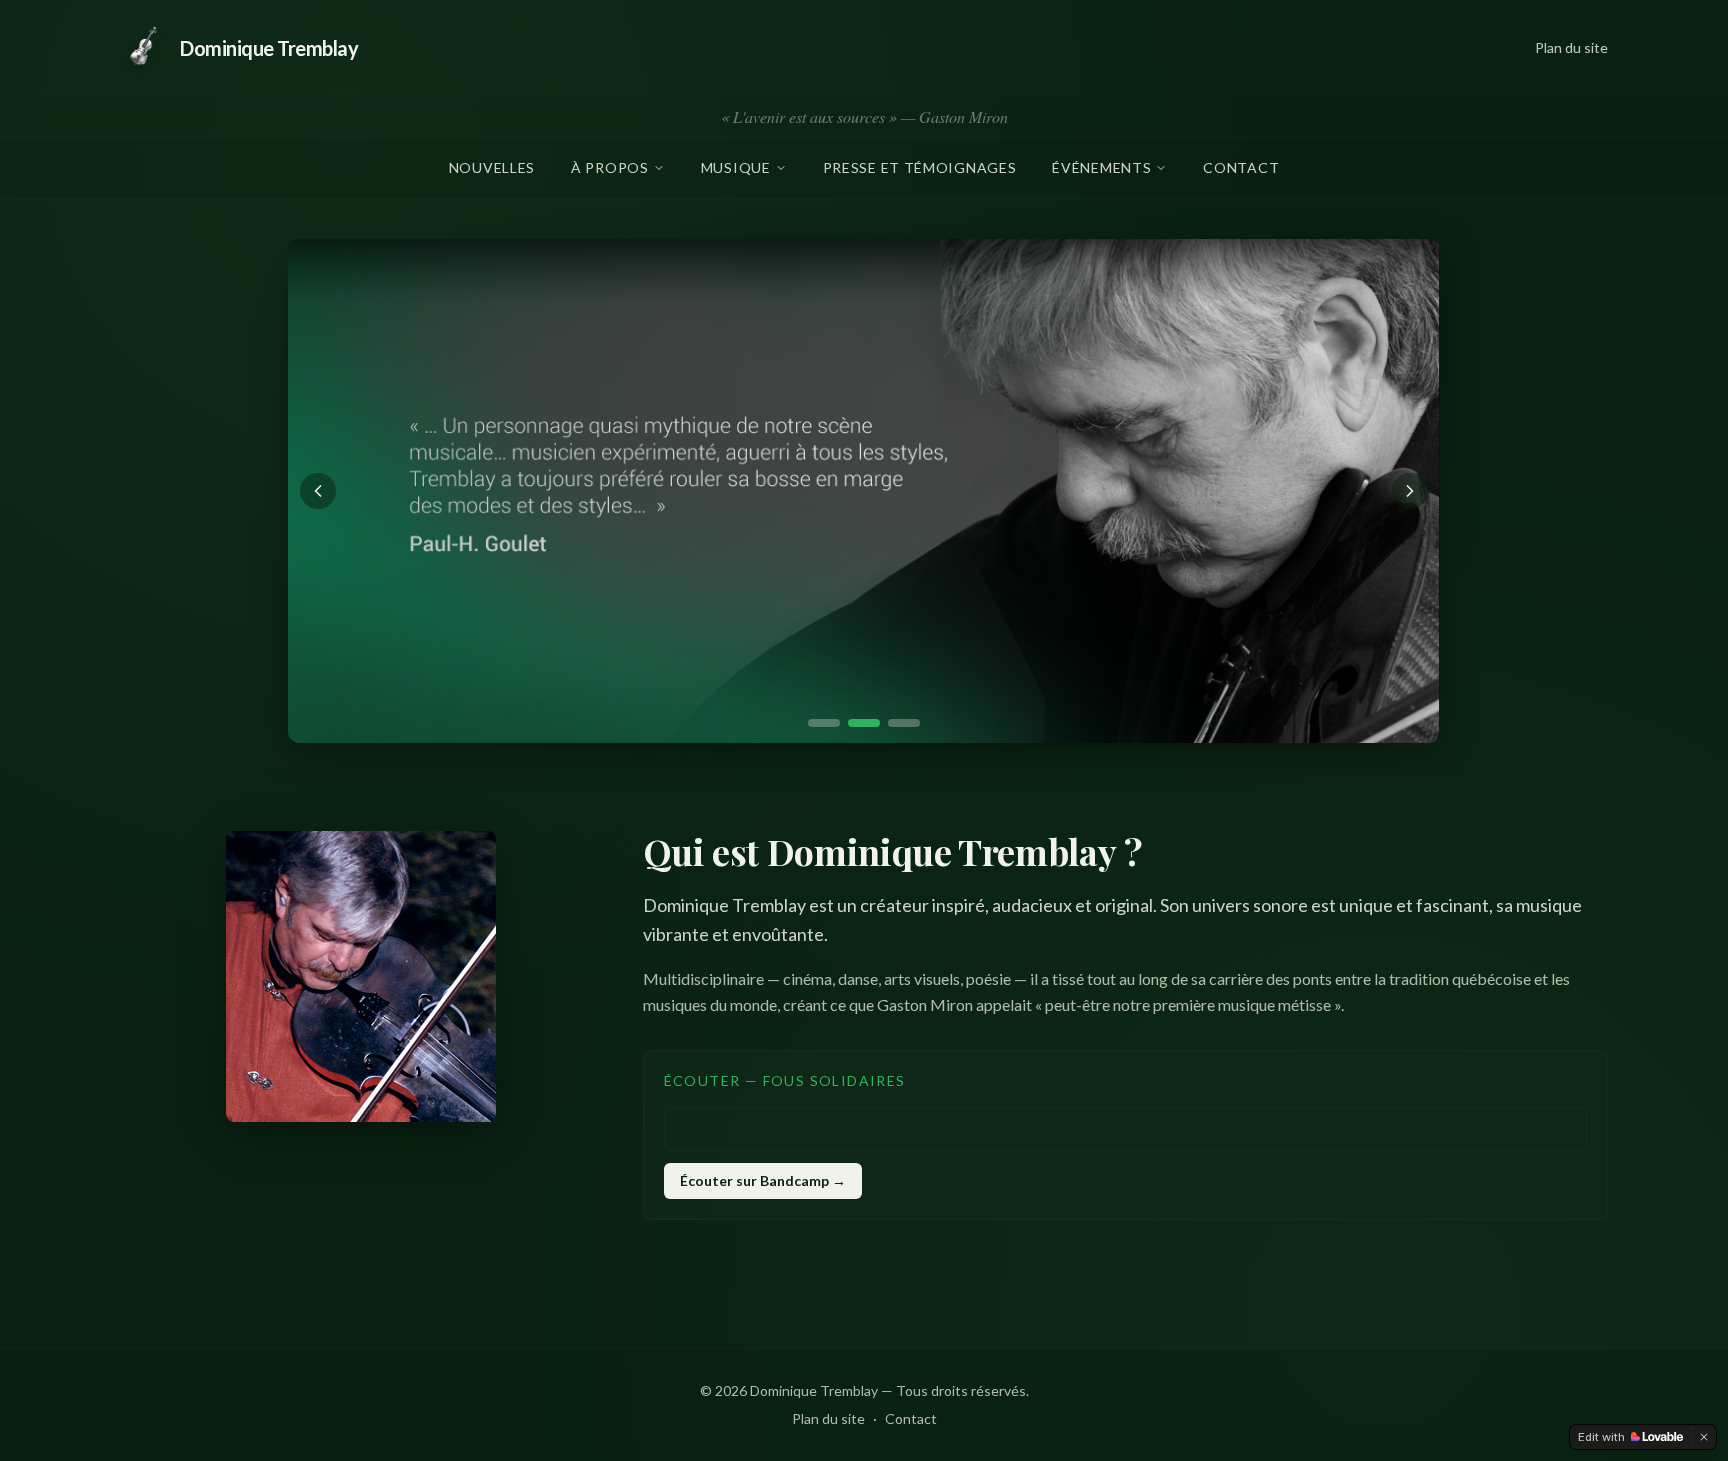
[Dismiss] (1704, 1437)
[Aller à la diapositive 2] (864, 723)
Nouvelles (492, 167)
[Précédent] (318, 491)
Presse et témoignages (920, 167)
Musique (736, 167)
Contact (1241, 167)
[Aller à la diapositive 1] (824, 723)
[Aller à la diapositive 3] (904, 723)
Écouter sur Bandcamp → (763, 1180)
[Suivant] (1410, 491)
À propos (610, 167)
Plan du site (1571, 47)
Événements (1101, 167)
